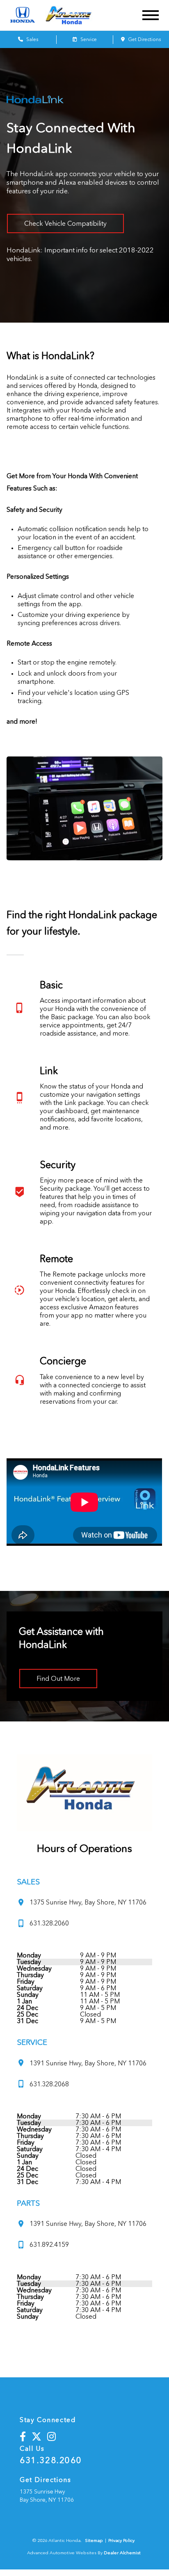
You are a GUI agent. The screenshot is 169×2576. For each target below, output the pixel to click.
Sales (32, 39)
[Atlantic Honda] (75, 15)
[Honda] (23, 15)
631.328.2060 (51, 2460)
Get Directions (144, 39)
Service (88, 39)
